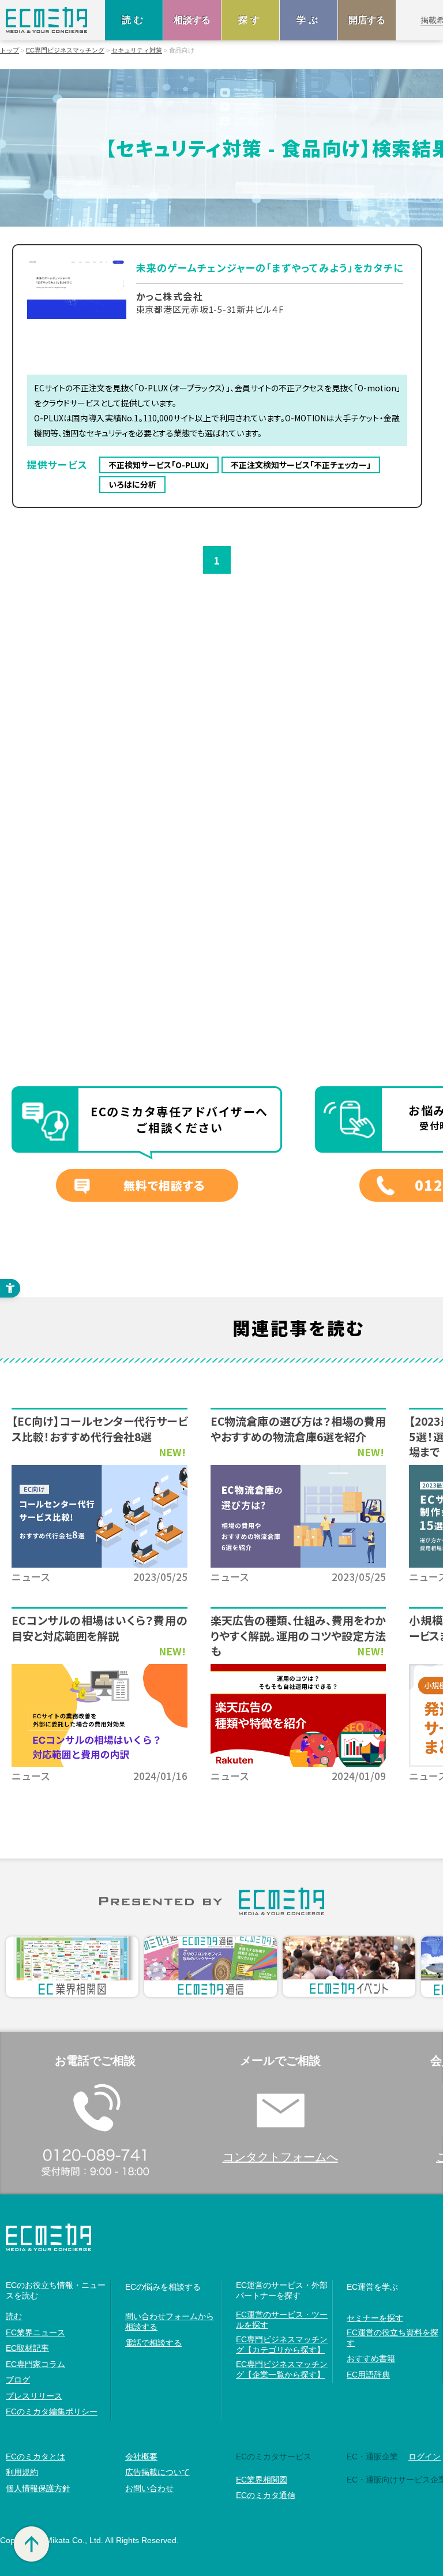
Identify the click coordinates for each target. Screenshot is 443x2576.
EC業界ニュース (35, 2332)
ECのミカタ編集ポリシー (52, 2412)
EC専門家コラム (35, 2364)
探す (250, 20)
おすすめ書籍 (371, 2358)
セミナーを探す (375, 2318)
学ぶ (309, 20)
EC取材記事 (27, 2348)
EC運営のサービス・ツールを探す (282, 2320)
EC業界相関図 (262, 2480)
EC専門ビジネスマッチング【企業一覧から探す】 (282, 2369)
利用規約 (22, 2472)
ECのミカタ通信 (266, 2495)
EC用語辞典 (368, 2375)
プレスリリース (34, 2396)
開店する (367, 20)
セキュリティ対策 (137, 51)
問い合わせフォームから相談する (170, 2321)
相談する (192, 20)
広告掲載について (157, 2472)
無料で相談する (164, 1185)
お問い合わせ (149, 2488)
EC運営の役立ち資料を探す (393, 2338)
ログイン (425, 2457)
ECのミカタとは (35, 2457)
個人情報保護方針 (38, 2488)
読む (134, 20)
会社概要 (141, 2457)
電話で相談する (153, 2343)
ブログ (18, 2380)
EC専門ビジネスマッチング (65, 51)
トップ (10, 51)
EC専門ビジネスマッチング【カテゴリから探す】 (282, 2345)
